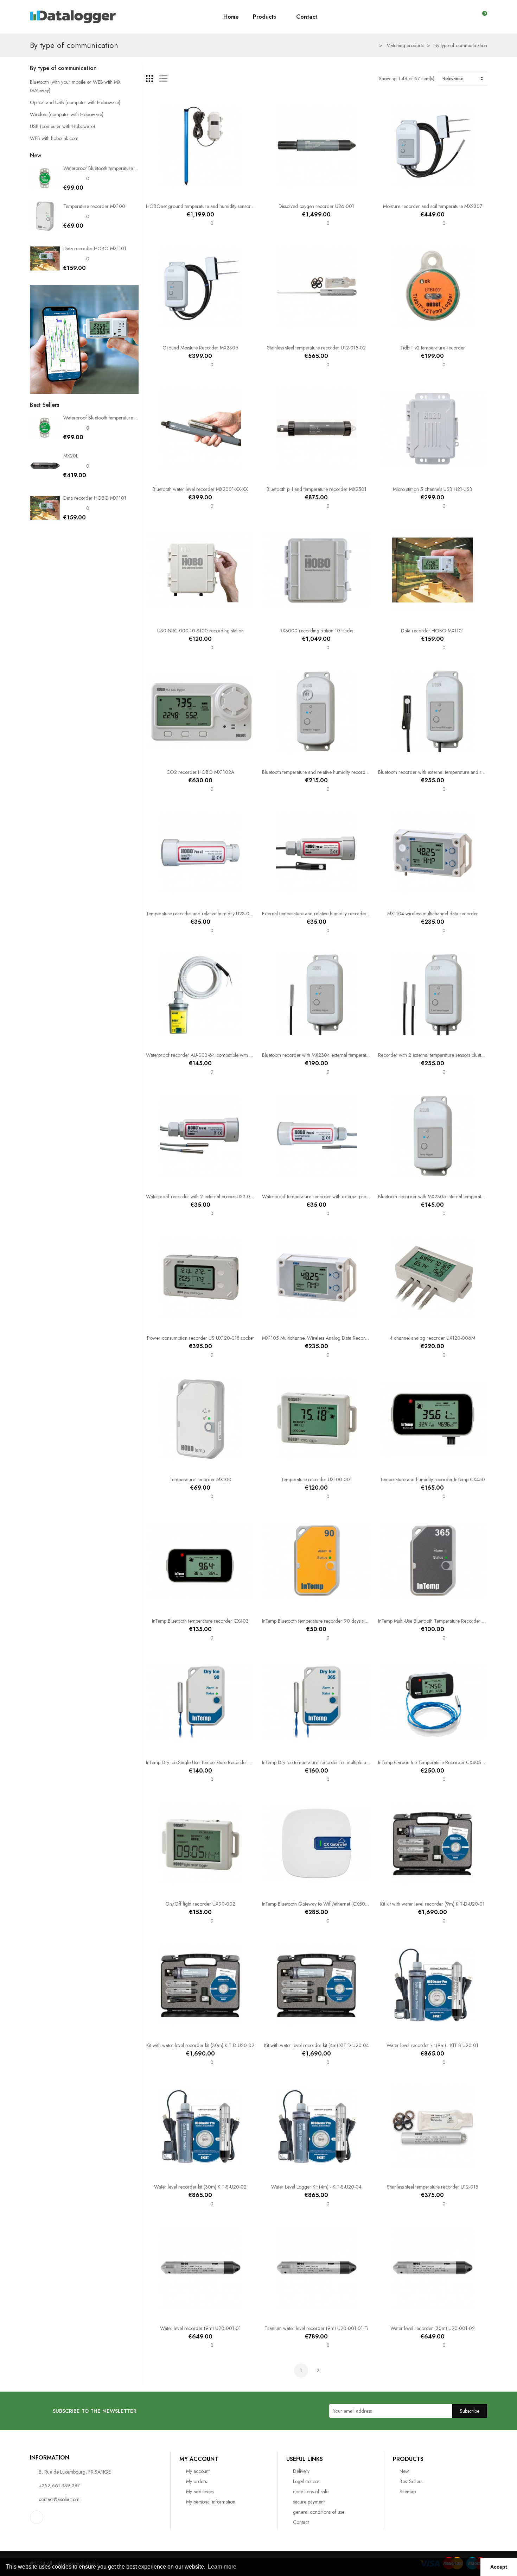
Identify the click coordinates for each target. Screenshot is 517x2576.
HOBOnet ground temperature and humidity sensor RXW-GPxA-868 (216, 206)
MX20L (71, 456)
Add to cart (178, 336)
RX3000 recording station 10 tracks (316, 631)
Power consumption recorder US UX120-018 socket (200, 1338)
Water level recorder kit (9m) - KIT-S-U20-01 (432, 2045)
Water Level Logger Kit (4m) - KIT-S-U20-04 (316, 2187)
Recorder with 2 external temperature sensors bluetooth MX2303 (444, 1055)
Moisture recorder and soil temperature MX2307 (433, 206)
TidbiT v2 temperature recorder (433, 348)
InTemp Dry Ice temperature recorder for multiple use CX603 (325, 1762)
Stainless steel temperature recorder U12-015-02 (316, 348)
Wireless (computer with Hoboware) (67, 114)
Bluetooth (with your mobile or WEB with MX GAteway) (75, 86)
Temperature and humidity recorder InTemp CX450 (432, 1479)
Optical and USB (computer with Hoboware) (75, 102)
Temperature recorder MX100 (94, 206)
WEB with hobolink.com (54, 138)
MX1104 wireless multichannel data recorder (433, 914)
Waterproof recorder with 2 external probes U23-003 (201, 1197)
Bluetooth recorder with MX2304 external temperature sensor (325, 1055)
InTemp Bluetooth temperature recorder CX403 (200, 1621)
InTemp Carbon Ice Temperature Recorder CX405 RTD (435, 1762)
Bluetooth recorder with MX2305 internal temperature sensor (440, 1197)
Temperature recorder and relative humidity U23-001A (202, 914)
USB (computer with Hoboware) (62, 126)
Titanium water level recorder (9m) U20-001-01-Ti (316, 2328)
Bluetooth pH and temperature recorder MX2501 (317, 489)
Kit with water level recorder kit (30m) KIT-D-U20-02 (200, 2045)
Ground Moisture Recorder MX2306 (200, 348)
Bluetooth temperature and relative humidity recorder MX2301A (327, 772)
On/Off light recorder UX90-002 (200, 1904)
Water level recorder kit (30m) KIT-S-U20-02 (200, 2187)
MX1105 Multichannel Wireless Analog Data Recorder (317, 1338)
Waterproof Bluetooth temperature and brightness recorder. (124, 168)
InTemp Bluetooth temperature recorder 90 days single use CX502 (330, 1621)
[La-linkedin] (37, 2517)
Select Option (178, 194)
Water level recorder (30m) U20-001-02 (433, 2328)
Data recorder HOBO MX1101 (95, 248)
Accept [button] (499, 2567)
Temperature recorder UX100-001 (317, 1479)
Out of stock (294, 194)
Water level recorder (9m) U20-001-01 (200, 2328)
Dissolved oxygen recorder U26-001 (316, 206)
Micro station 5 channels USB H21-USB (433, 489)
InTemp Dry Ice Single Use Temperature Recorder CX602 (205, 1762)
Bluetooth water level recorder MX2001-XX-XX (200, 489)
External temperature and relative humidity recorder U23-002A (326, 914)
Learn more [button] (222, 2567)
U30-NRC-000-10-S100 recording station (200, 631)
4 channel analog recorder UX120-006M (432, 1338)
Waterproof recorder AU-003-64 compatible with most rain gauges (215, 1055)
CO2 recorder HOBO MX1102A (200, 772)
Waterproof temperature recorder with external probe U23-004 (327, 1197)
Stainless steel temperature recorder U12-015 (433, 2187)
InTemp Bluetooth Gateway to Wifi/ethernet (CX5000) (317, 1904)
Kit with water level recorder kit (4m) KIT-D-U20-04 (317, 2045)
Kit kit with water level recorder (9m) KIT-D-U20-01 (432, 1904)
